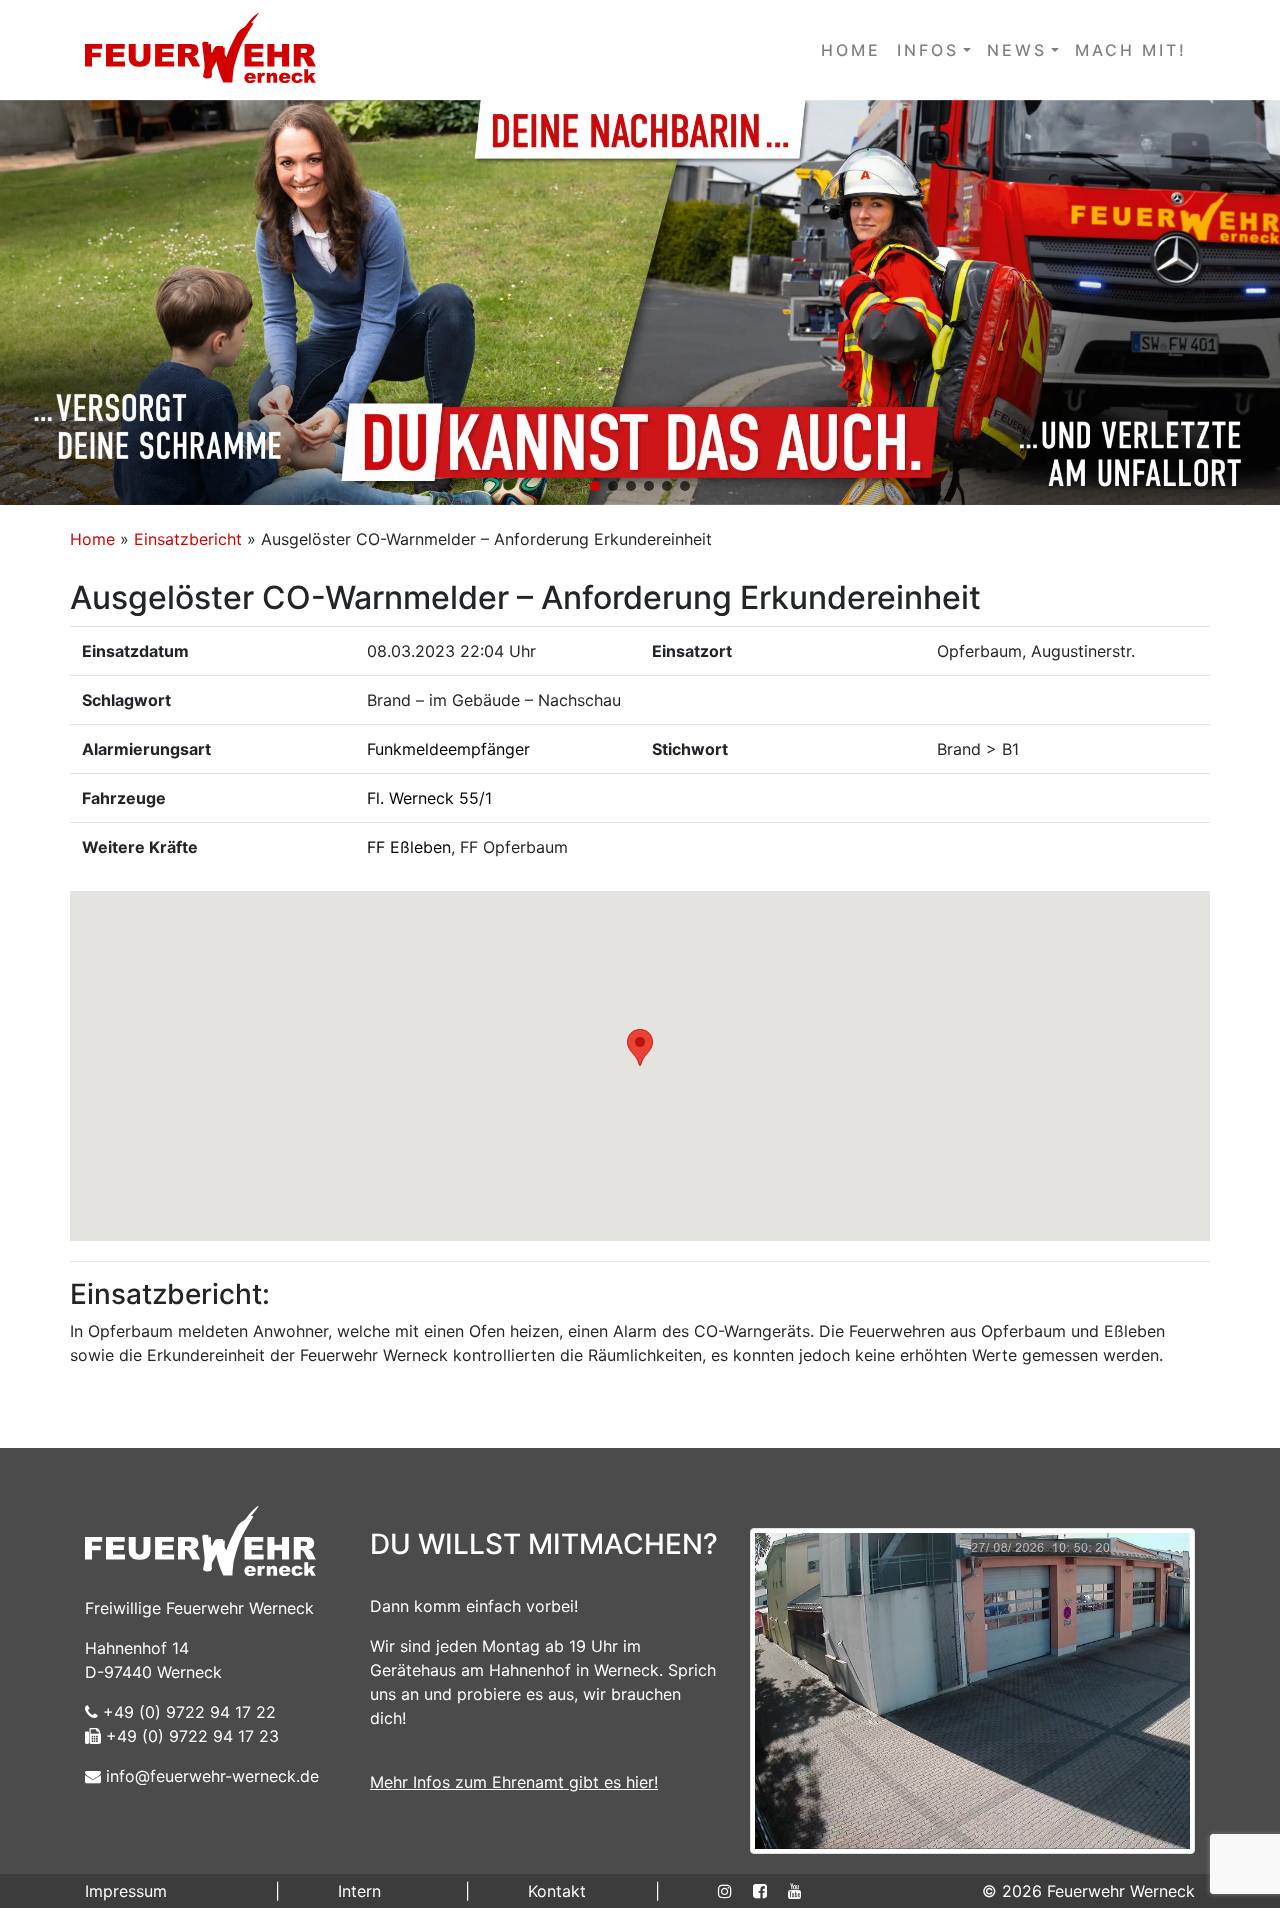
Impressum (126, 1891)
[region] (640, 302)
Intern (359, 1891)
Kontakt (557, 1891)
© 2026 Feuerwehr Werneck (1088, 1891)
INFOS (928, 50)
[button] (640, 302)
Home (92, 539)
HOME (851, 50)
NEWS (1017, 50)
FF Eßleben (409, 847)
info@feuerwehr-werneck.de (210, 1776)
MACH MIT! (1131, 50)
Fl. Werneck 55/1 (429, 798)
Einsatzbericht (188, 539)
